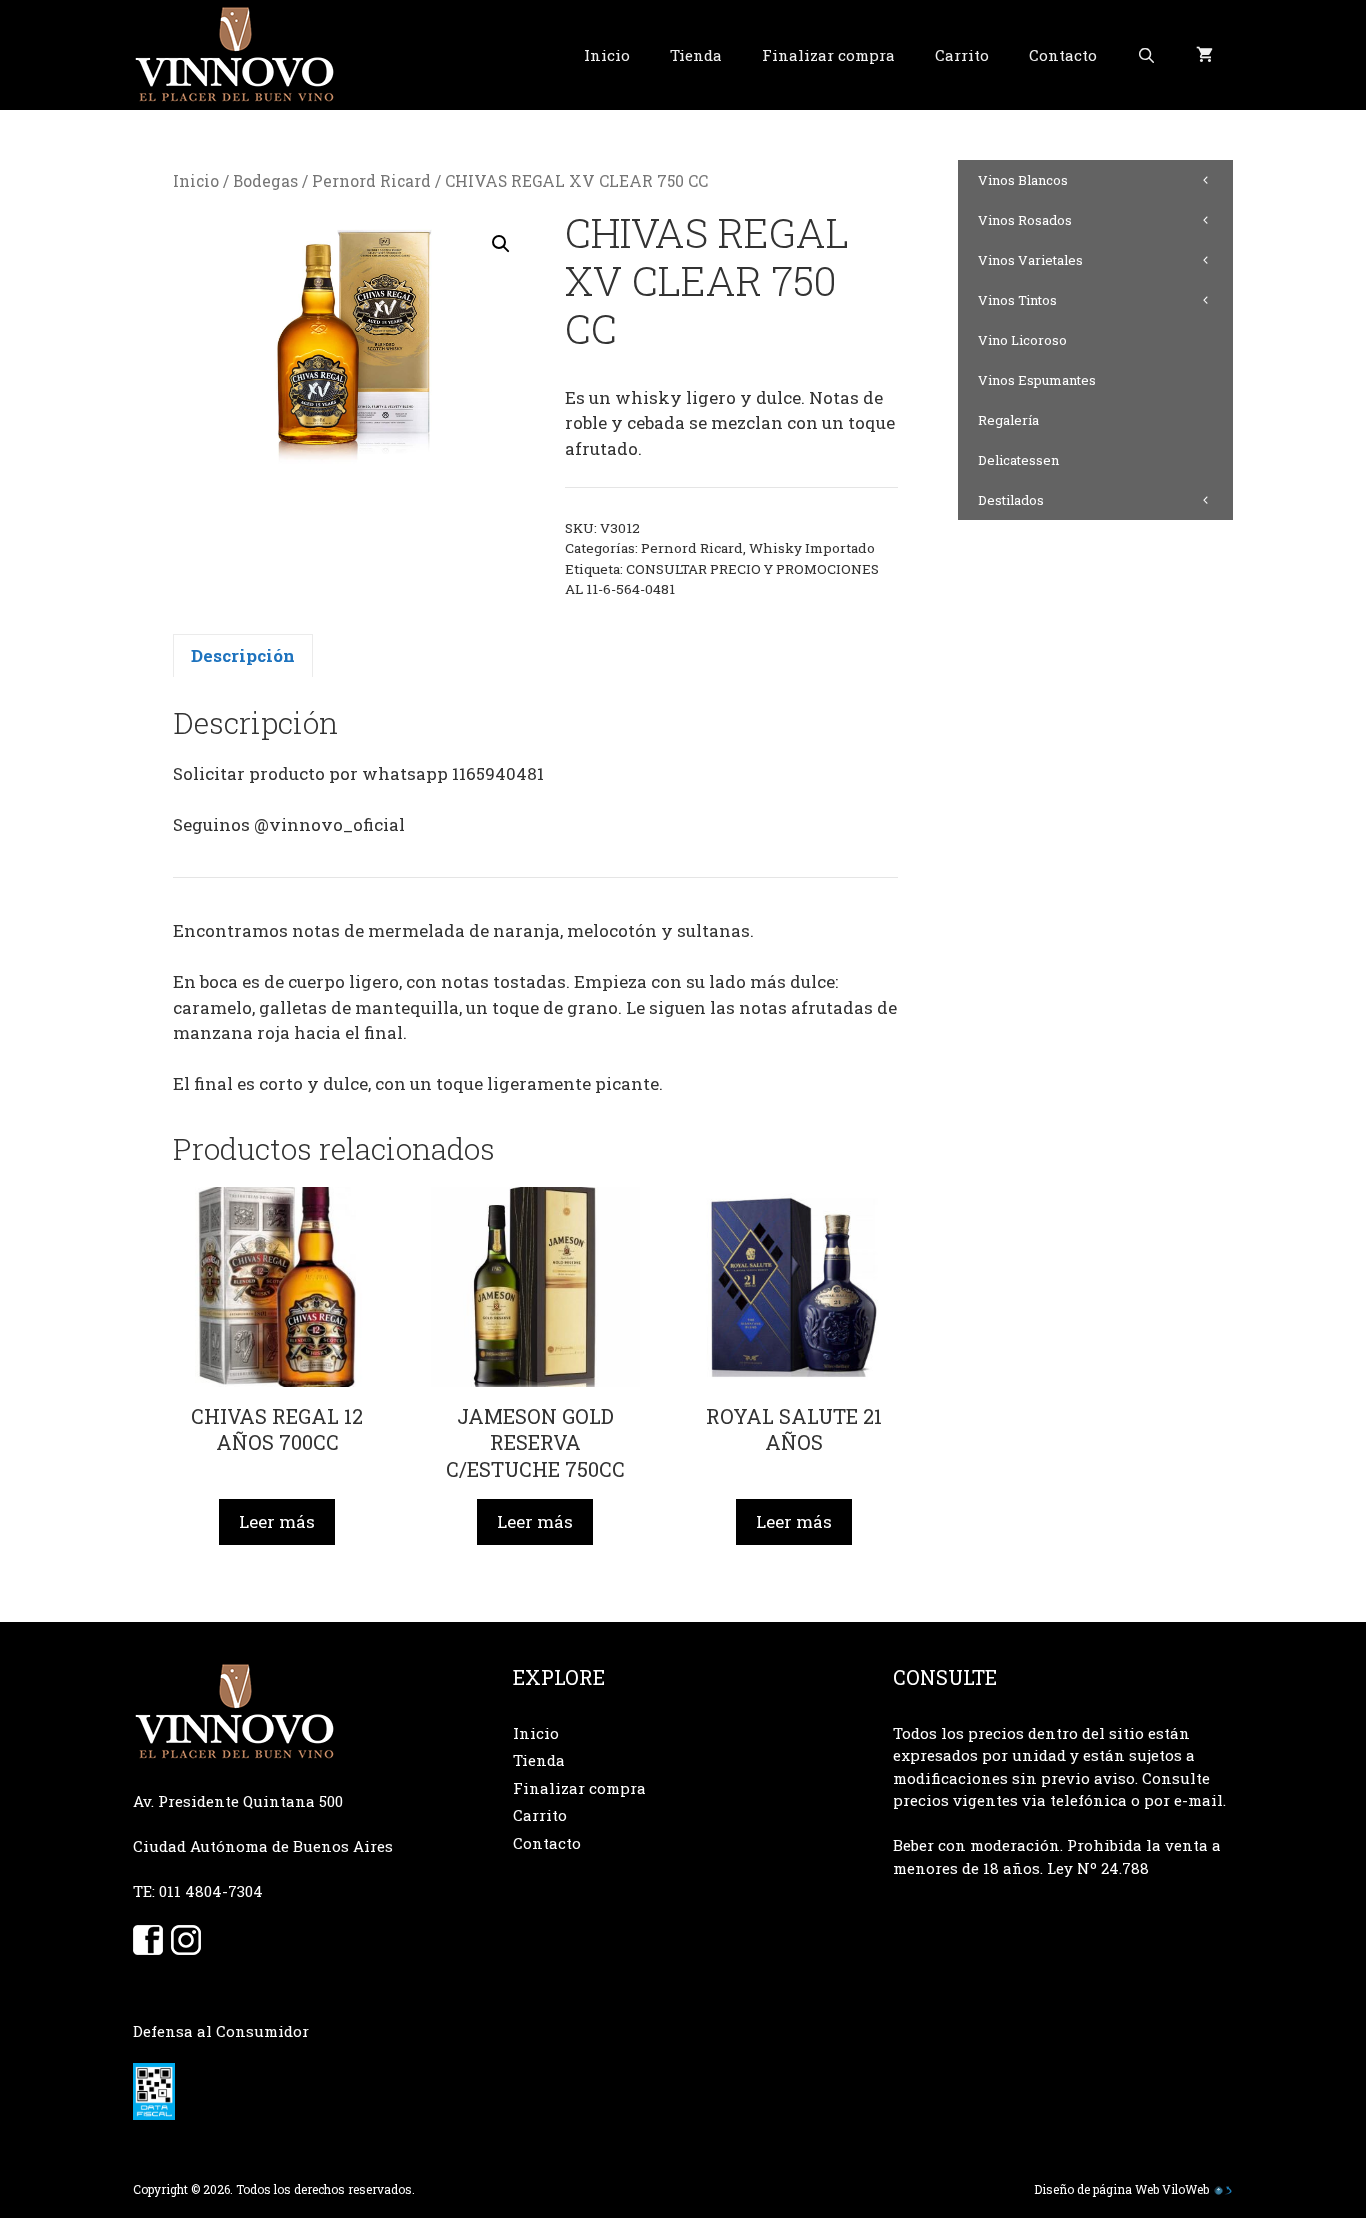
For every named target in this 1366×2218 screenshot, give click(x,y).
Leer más (277, 1521)
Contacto (1063, 55)
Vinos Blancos (1023, 180)
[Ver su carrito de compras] (1204, 55)
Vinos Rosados (1025, 220)
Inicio (607, 55)
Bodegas (265, 181)
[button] (501, 244)
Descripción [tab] (243, 655)
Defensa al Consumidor (221, 2031)
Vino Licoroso (1022, 340)
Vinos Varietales (1030, 260)
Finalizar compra (828, 55)
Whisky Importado (812, 548)
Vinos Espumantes (1037, 380)
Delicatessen (1018, 460)
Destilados (1011, 500)
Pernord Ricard (371, 181)
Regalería (1008, 420)
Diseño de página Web (1096, 2189)
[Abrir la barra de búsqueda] (1146, 55)
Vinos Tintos (1017, 300)
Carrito (962, 55)
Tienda (696, 55)
